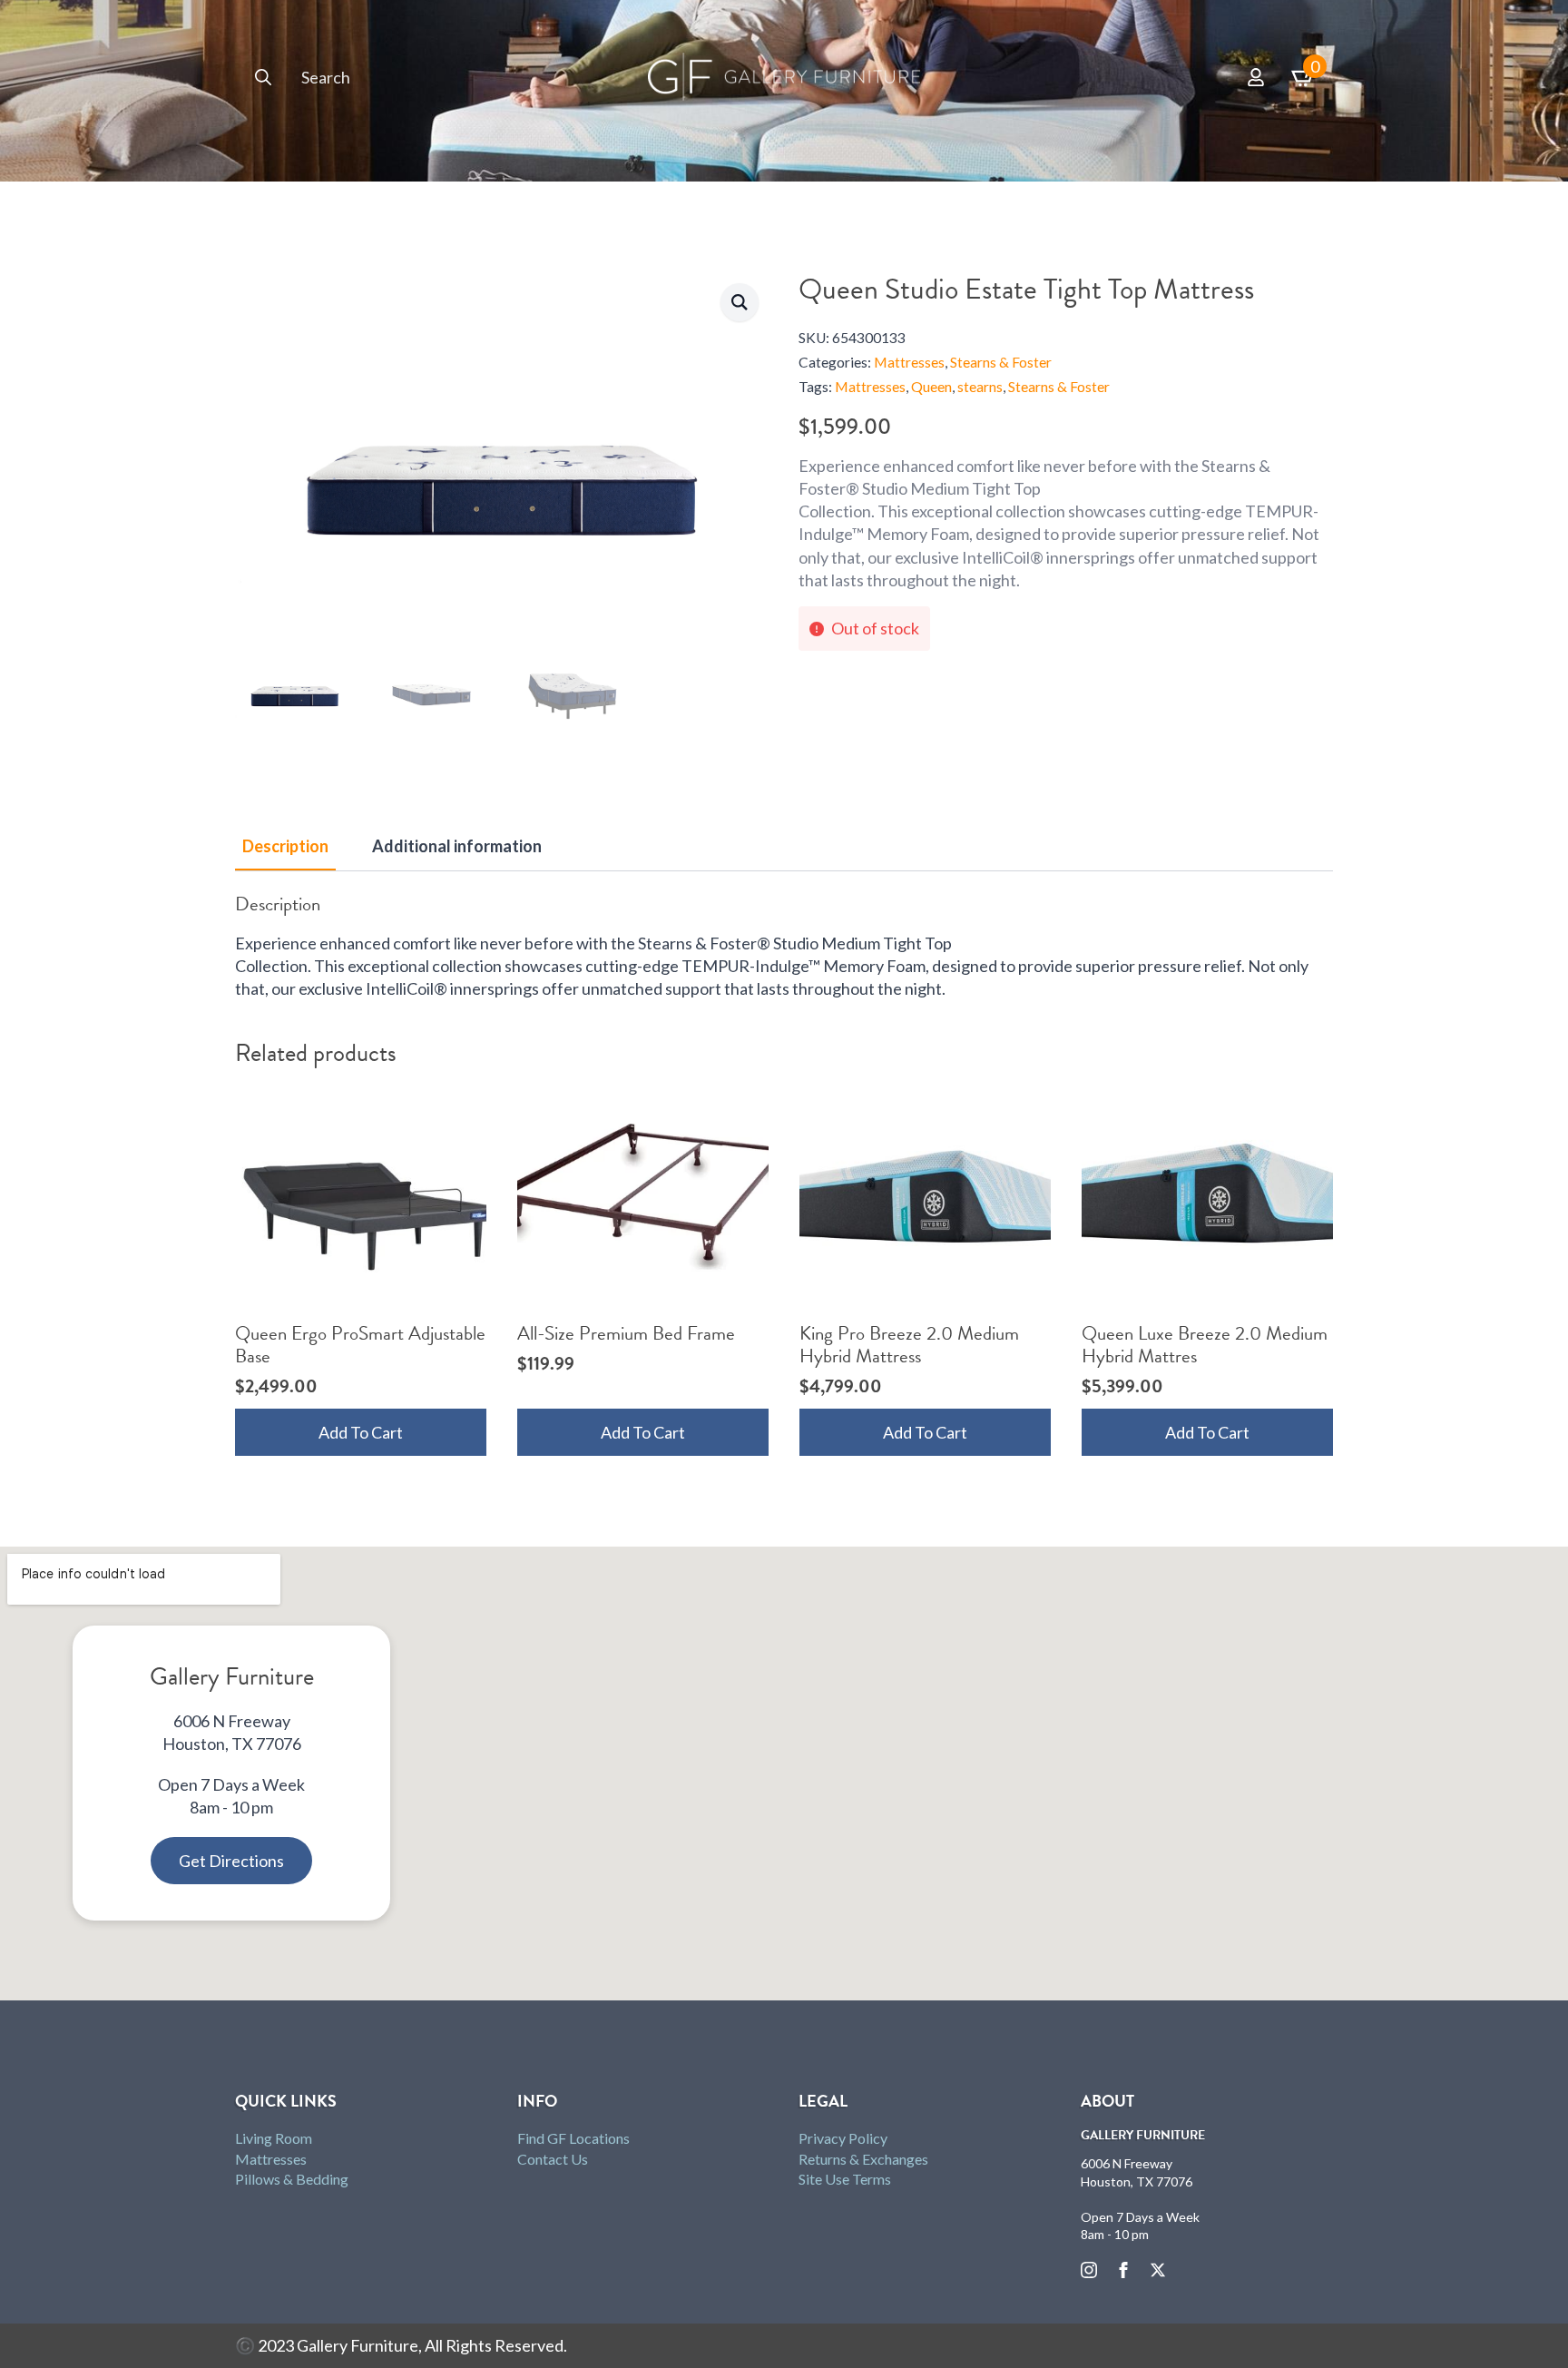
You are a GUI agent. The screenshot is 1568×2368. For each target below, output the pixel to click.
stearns (980, 387)
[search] (263, 77)
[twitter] (1158, 2270)
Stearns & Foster (1001, 362)
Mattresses (909, 362)
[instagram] (1089, 2270)
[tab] (285, 846)
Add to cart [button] (361, 1432)
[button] (740, 302)
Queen (931, 387)
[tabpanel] (784, 947)
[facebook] (1123, 2270)
